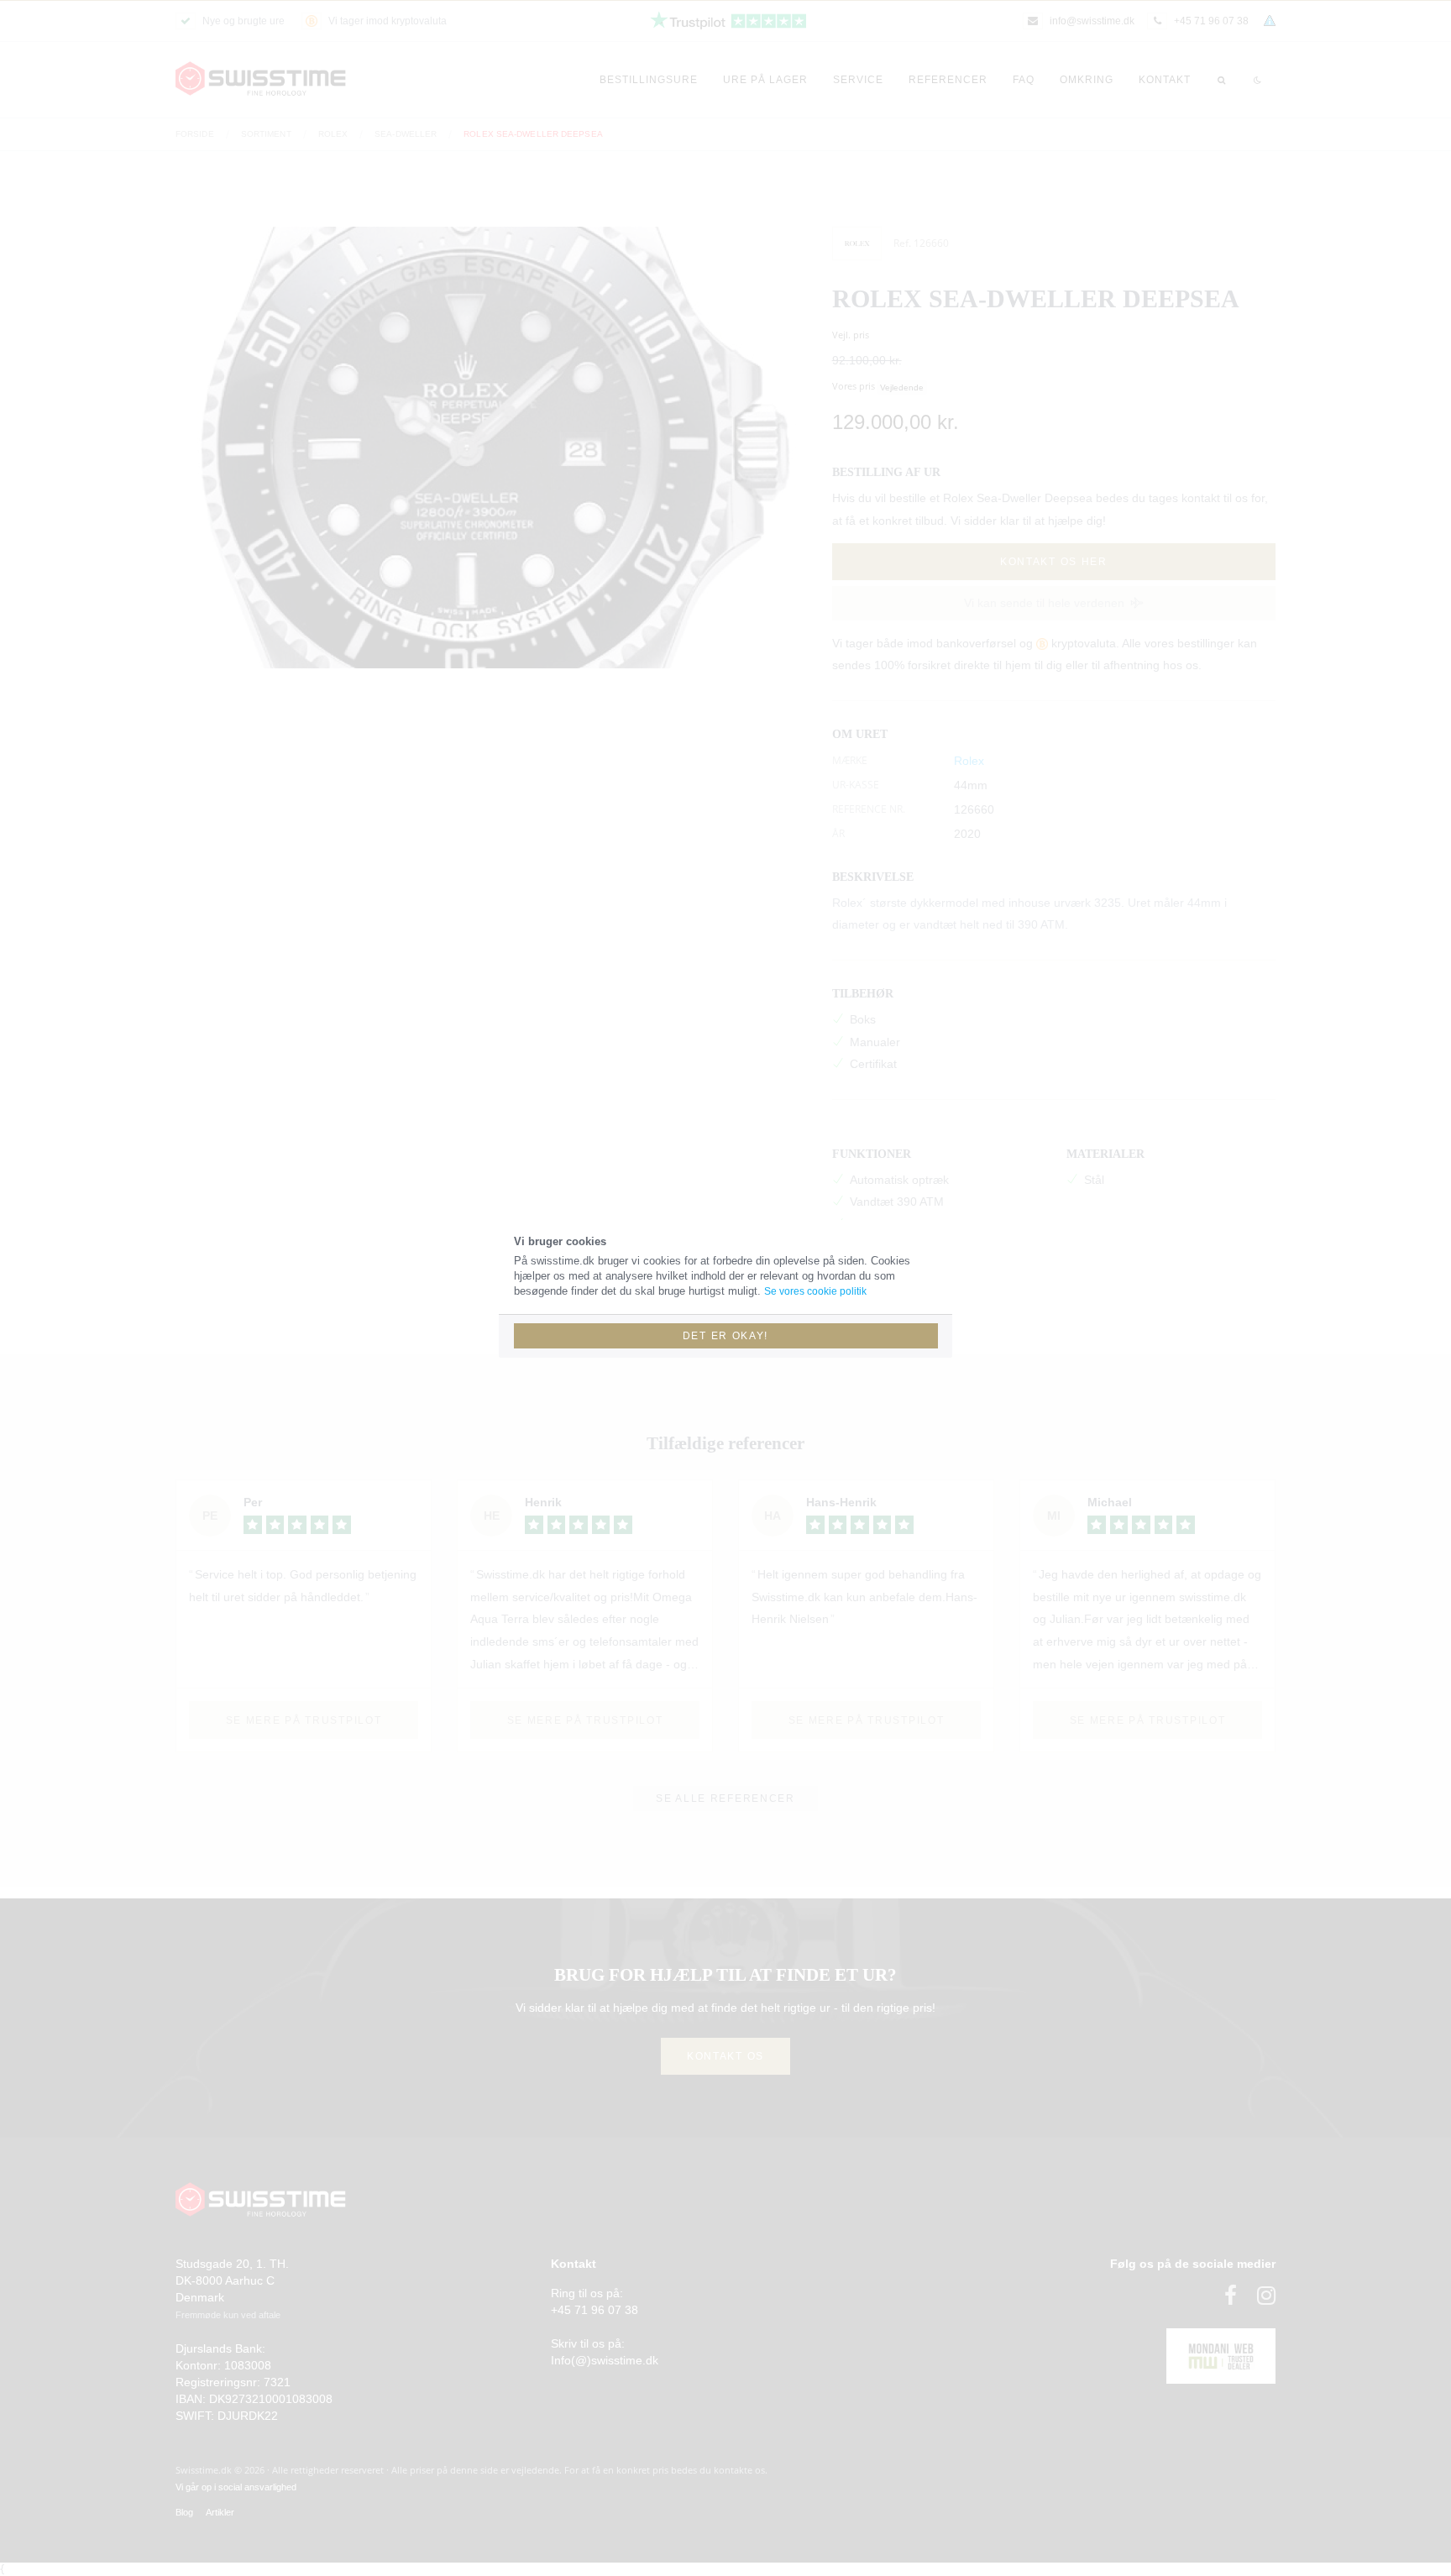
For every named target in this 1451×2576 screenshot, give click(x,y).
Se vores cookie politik (815, 1291)
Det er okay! (725, 1336)
